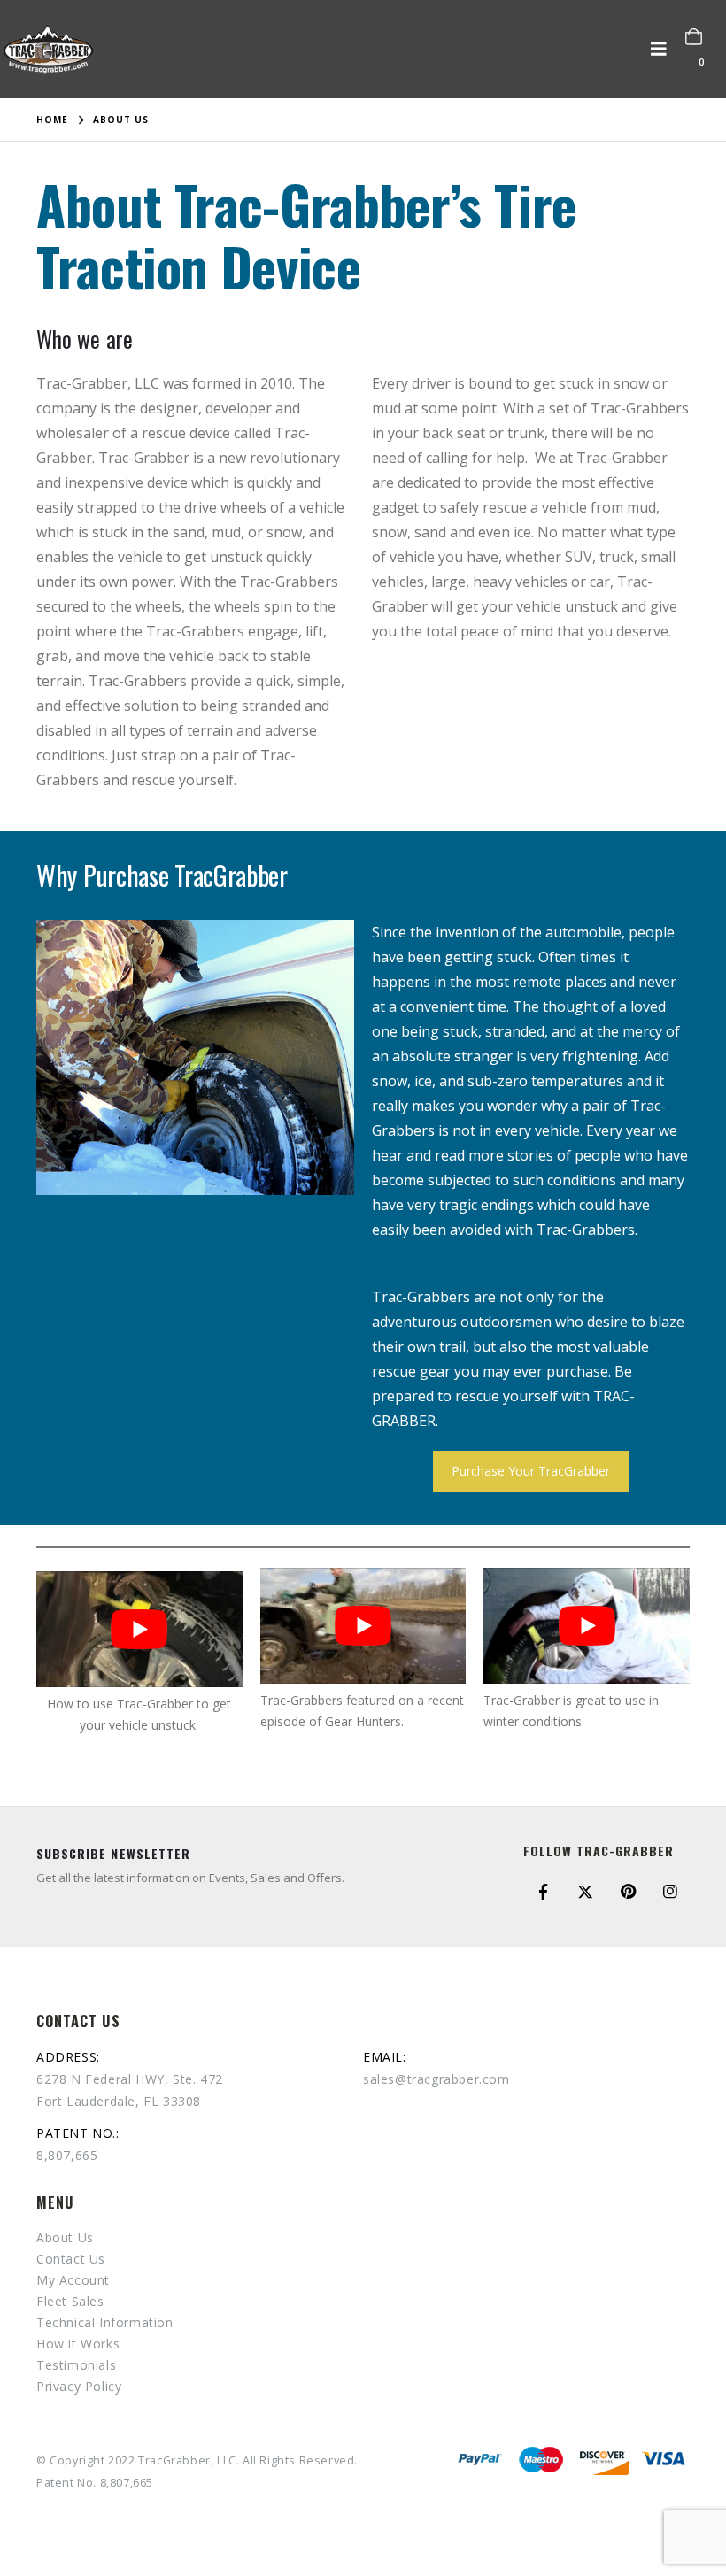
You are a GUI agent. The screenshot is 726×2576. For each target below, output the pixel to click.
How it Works (78, 2344)
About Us (65, 2237)
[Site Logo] (49, 49)
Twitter (585, 1892)
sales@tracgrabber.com (436, 2079)
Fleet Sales (70, 2301)
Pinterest (628, 1892)
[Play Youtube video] (139, 1629)
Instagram (670, 1892)
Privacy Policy (79, 2386)
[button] (664, 49)
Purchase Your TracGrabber (531, 1471)
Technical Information (105, 2322)
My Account (73, 2280)
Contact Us (71, 2259)
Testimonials (76, 2365)
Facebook (543, 1892)
